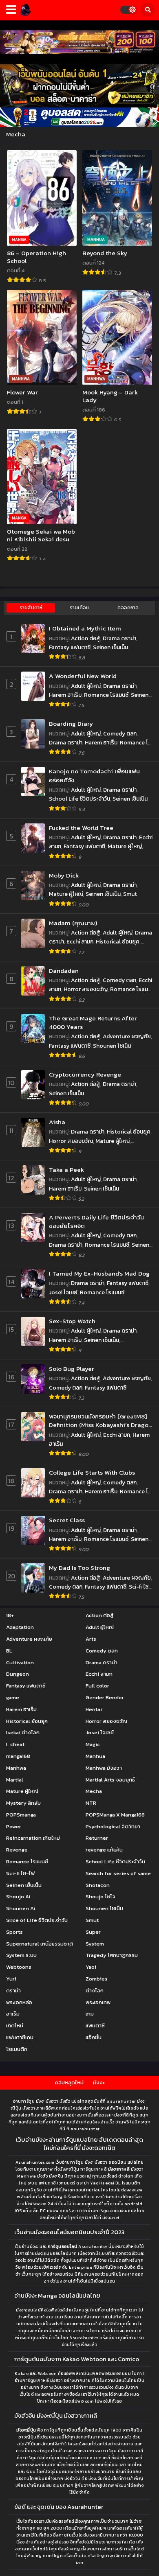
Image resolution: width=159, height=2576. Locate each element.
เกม (90, 2014)
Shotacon (98, 1885)
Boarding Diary (71, 723)
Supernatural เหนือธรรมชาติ (40, 1944)
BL (9, 1651)
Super (93, 1932)
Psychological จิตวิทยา (113, 1826)
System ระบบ (21, 1955)
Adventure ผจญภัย (127, 1036)
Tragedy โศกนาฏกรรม (112, 1955)
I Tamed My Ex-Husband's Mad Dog (99, 1273)
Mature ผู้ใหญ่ (125, 846)
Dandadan (64, 971)
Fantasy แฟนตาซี (70, 647)
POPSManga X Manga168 (115, 1815)
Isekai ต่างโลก (23, 1732)
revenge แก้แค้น (104, 1850)
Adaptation (20, 1627)
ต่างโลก (95, 1991)
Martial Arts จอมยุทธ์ (110, 1780)
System (95, 1944)
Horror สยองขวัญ (86, 989)
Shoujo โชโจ (100, 1896)
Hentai (94, 1709)
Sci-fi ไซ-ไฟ (20, 1873)
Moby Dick (64, 875)
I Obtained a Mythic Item (85, 628)
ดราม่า (13, 1991)
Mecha (94, 1791)
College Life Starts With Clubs (92, 1472)
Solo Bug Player (72, 1369)
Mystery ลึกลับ (23, 1803)
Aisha (57, 1122)
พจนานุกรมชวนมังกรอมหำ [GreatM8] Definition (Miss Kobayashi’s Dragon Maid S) (100, 1421)
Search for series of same (118, 1873)
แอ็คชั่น (94, 2037)
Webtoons (19, 1967)
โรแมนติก (17, 2049)
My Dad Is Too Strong (79, 1568)
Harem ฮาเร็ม (65, 695)
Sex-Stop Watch (72, 1321)
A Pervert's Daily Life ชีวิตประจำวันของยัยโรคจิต (96, 1222)
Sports (14, 1932)
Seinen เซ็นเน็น (110, 647)
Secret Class (67, 1520)
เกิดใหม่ (15, 2026)
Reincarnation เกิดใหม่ (33, 1838)
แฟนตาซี (95, 2026)
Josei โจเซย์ (63, 1292)
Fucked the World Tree (81, 828)
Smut (130, 894)
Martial (15, 1780)
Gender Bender (105, 1697)
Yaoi (91, 1967)
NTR (91, 1803)
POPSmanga (21, 1815)
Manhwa (16, 1768)
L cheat (15, 1744)
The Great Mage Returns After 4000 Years (93, 1023)
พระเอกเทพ (98, 2002)
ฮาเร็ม (13, 2014)
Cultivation (20, 1662)
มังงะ (99, 2082)
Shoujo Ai (18, 1896)
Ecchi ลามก (80, 942)
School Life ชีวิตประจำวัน (79, 799)
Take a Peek (66, 1170)
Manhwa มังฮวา (104, 1768)
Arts (91, 1639)
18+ (10, 1615)
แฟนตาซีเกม (20, 2037)
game (13, 1697)
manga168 (18, 1756)
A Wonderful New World (83, 676)
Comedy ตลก (120, 734)
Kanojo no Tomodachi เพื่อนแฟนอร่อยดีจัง (94, 776)
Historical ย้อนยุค (118, 942)
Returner (97, 1838)
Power (14, 1826)
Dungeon (18, 1674)
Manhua (95, 1756)
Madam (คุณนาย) (73, 923)
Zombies (97, 1979)
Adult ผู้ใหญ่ (86, 686)
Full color (97, 1686)
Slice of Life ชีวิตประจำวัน (37, 1920)
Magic (93, 1744)
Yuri (11, 1979)
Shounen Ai (21, 1908)
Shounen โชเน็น (112, 1046)
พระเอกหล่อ (19, 2002)
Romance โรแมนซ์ (106, 695)
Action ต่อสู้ (86, 638)
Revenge (17, 1850)
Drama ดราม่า (119, 638)
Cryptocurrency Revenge (85, 1074)
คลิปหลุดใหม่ (69, 2082)
